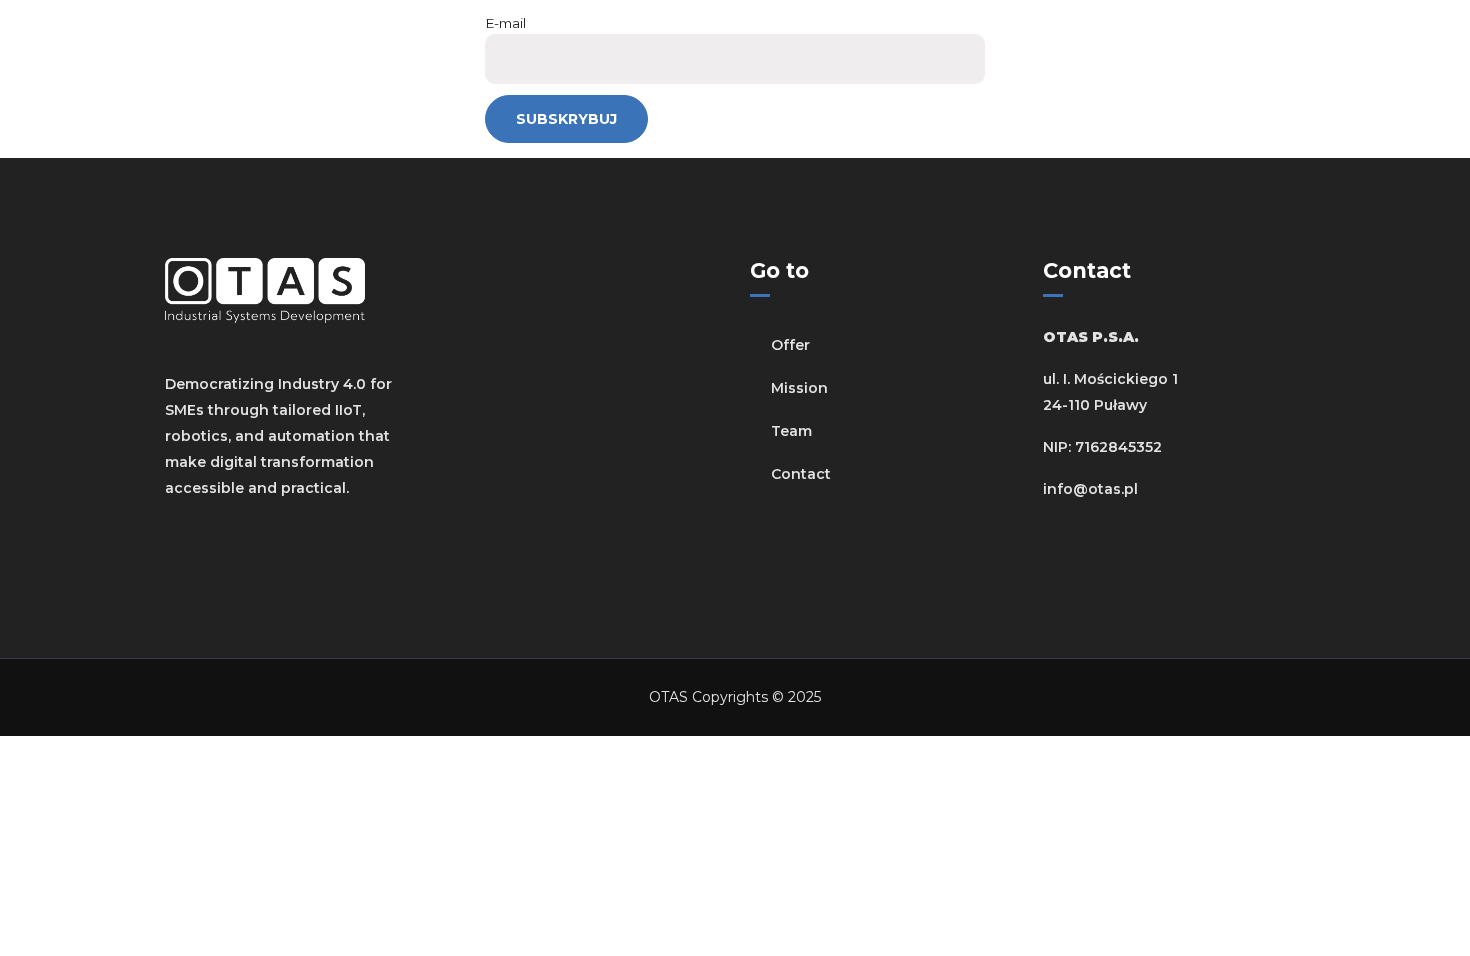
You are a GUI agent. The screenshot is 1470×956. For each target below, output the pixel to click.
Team (791, 431)
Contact (801, 474)
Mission (799, 388)
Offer (790, 345)
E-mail (505, 23)
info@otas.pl (1090, 489)
